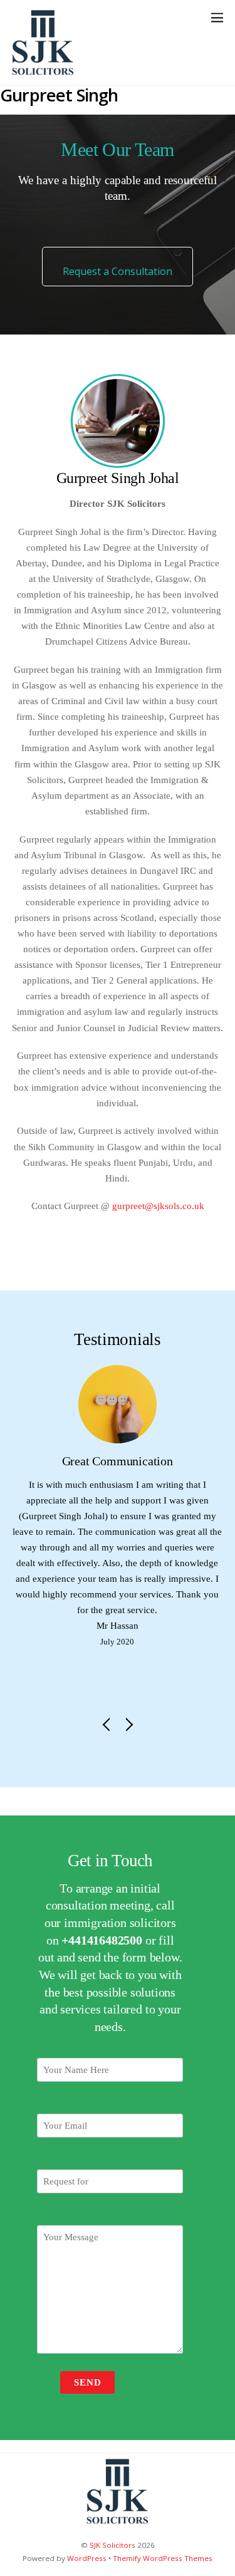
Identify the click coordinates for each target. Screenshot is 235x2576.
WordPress (87, 2558)
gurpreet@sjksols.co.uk (158, 1206)
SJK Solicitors (112, 2545)
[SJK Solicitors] (43, 69)
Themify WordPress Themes (163, 2558)
